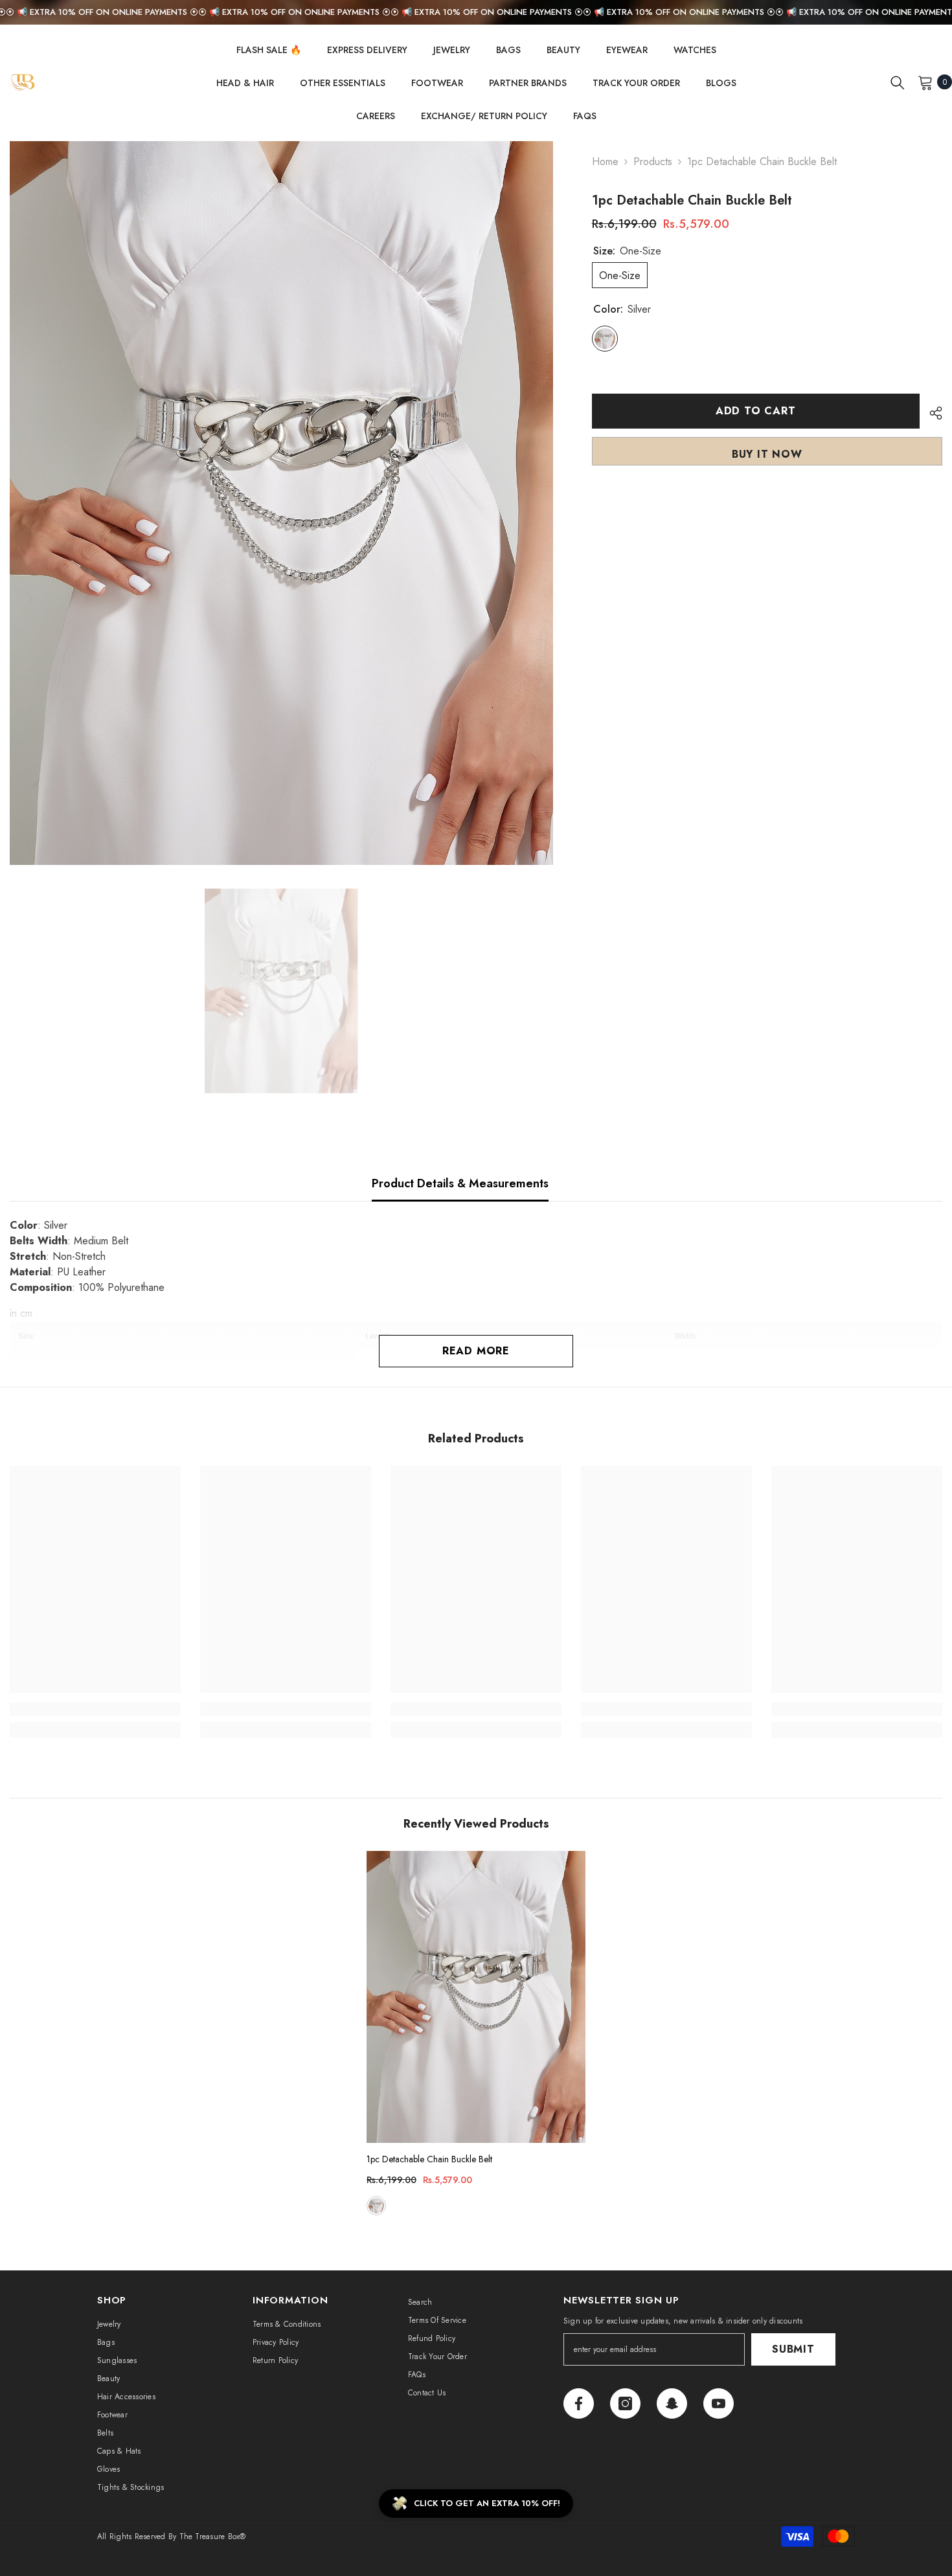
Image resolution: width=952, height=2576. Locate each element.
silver (376, 2206)
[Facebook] (579, 2403)
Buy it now (767, 454)
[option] (281, 503)
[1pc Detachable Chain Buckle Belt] (476, 1997)
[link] (95, 1709)
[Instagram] (625, 2403)
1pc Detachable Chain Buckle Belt (429, 2159)
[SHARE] (931, 413)
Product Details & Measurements (460, 1183)
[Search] (898, 82)
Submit (793, 2349)
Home (605, 162)
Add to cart (756, 411)
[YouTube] (719, 2403)
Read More (476, 1351)
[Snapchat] (672, 2403)
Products (653, 162)
